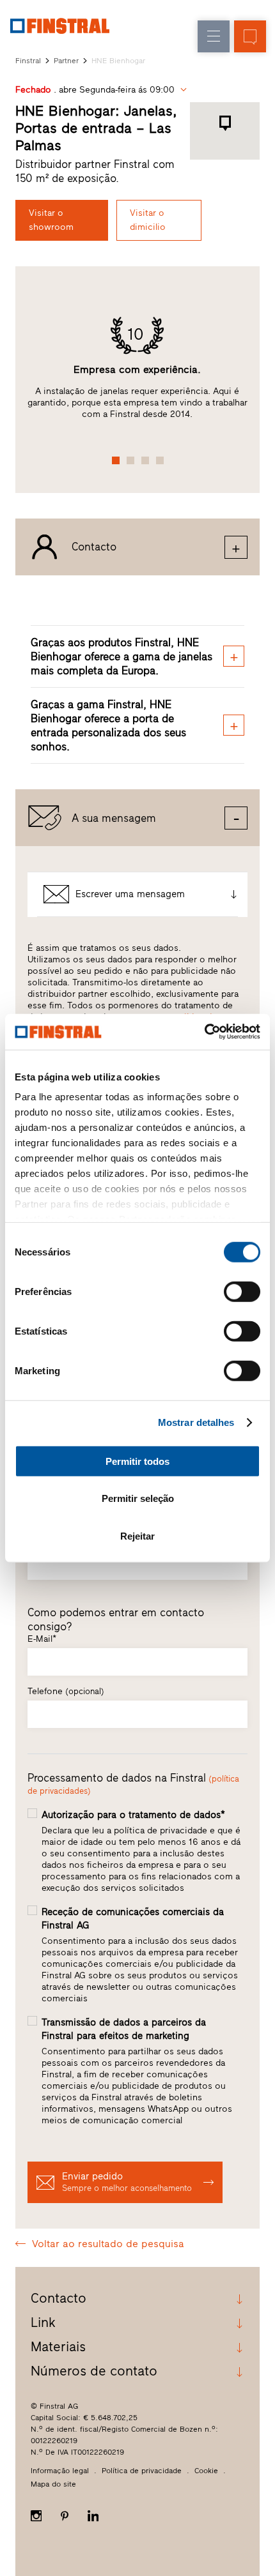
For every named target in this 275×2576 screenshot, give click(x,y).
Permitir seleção (138, 1498)
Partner (66, 61)
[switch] (242, 1291)
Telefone (66, 1691)
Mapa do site (53, 2484)
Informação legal (60, 2471)
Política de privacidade (142, 2471)
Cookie (206, 2471)
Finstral (28, 61)
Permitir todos (137, 1461)
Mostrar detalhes (196, 1422)
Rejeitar (137, 1535)
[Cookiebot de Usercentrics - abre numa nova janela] (204, 1032)
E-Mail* (42, 1639)
